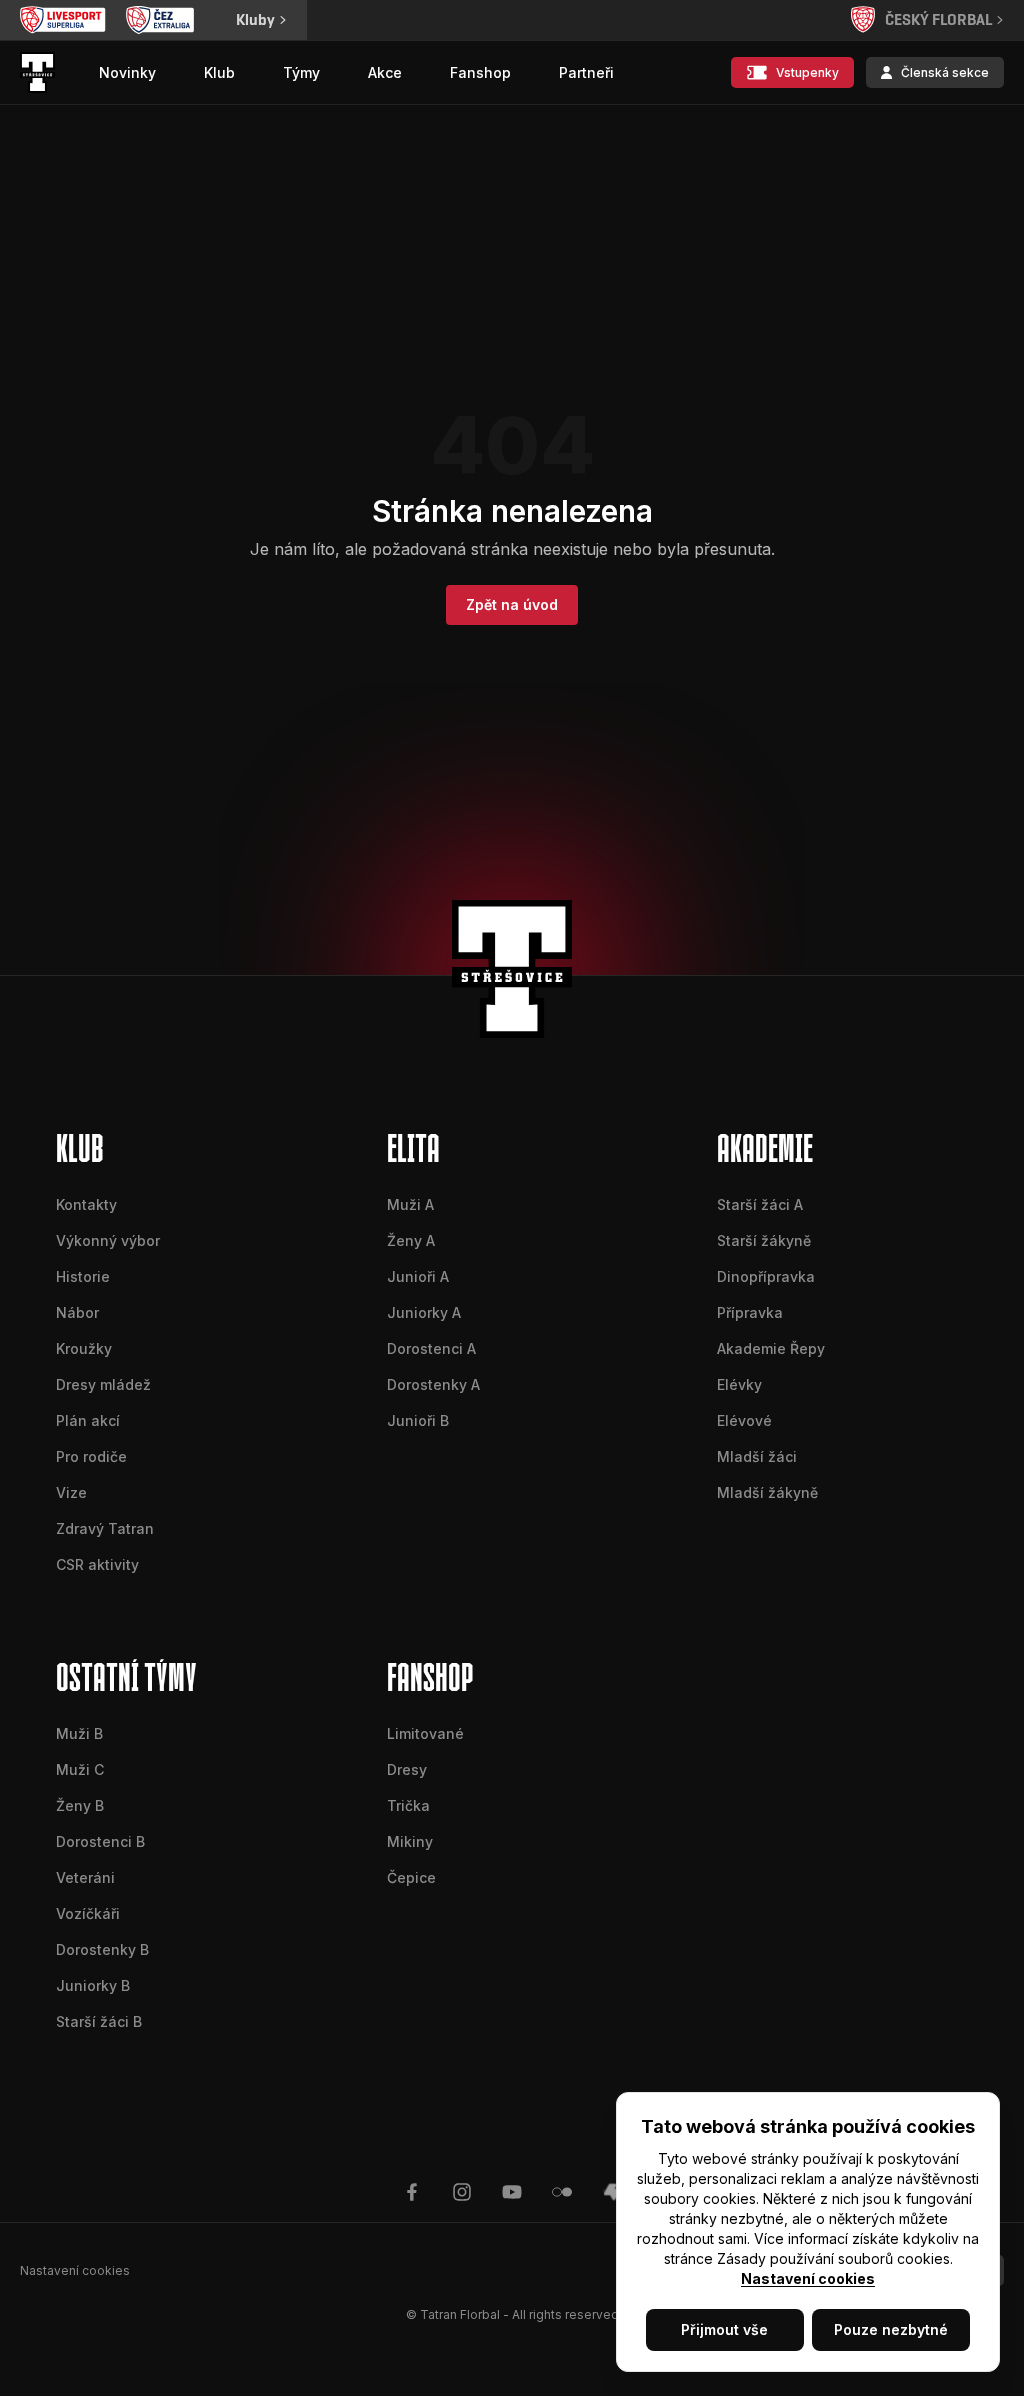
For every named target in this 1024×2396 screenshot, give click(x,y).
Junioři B (418, 1420)
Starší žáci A (760, 1204)
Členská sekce (945, 72)
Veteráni (85, 1877)
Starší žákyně (764, 1240)
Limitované (425, 1733)
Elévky (739, 1384)
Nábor (77, 1312)
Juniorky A (424, 1312)
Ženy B (80, 1805)
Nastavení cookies (808, 2278)
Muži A (410, 1204)
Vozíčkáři (88, 1913)
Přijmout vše (724, 2329)
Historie (83, 1276)
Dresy (407, 1769)
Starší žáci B (99, 2021)
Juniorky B (93, 1985)
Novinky (127, 72)
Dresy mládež (103, 1384)
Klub (219, 72)
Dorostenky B (102, 1949)
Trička (408, 1805)
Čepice (411, 1877)
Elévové (744, 1420)
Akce (385, 72)
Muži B (79, 1733)
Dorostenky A (433, 1384)
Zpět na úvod (512, 604)
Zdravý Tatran (105, 1528)
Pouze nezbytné (891, 2329)
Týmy (301, 72)
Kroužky (84, 1348)
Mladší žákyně (767, 1492)
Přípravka (750, 1312)
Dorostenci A (431, 1348)
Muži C (80, 1769)
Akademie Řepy (771, 1348)
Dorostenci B (100, 1841)
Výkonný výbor (108, 1240)
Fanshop (480, 72)
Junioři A (418, 1276)
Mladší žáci (757, 1456)
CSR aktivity (97, 1564)
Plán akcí (88, 1420)
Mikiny (410, 1841)
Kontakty (86, 1204)
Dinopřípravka (766, 1276)
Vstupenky (807, 72)
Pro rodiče (91, 1456)
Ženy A (411, 1240)
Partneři (586, 72)
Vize (71, 1492)
